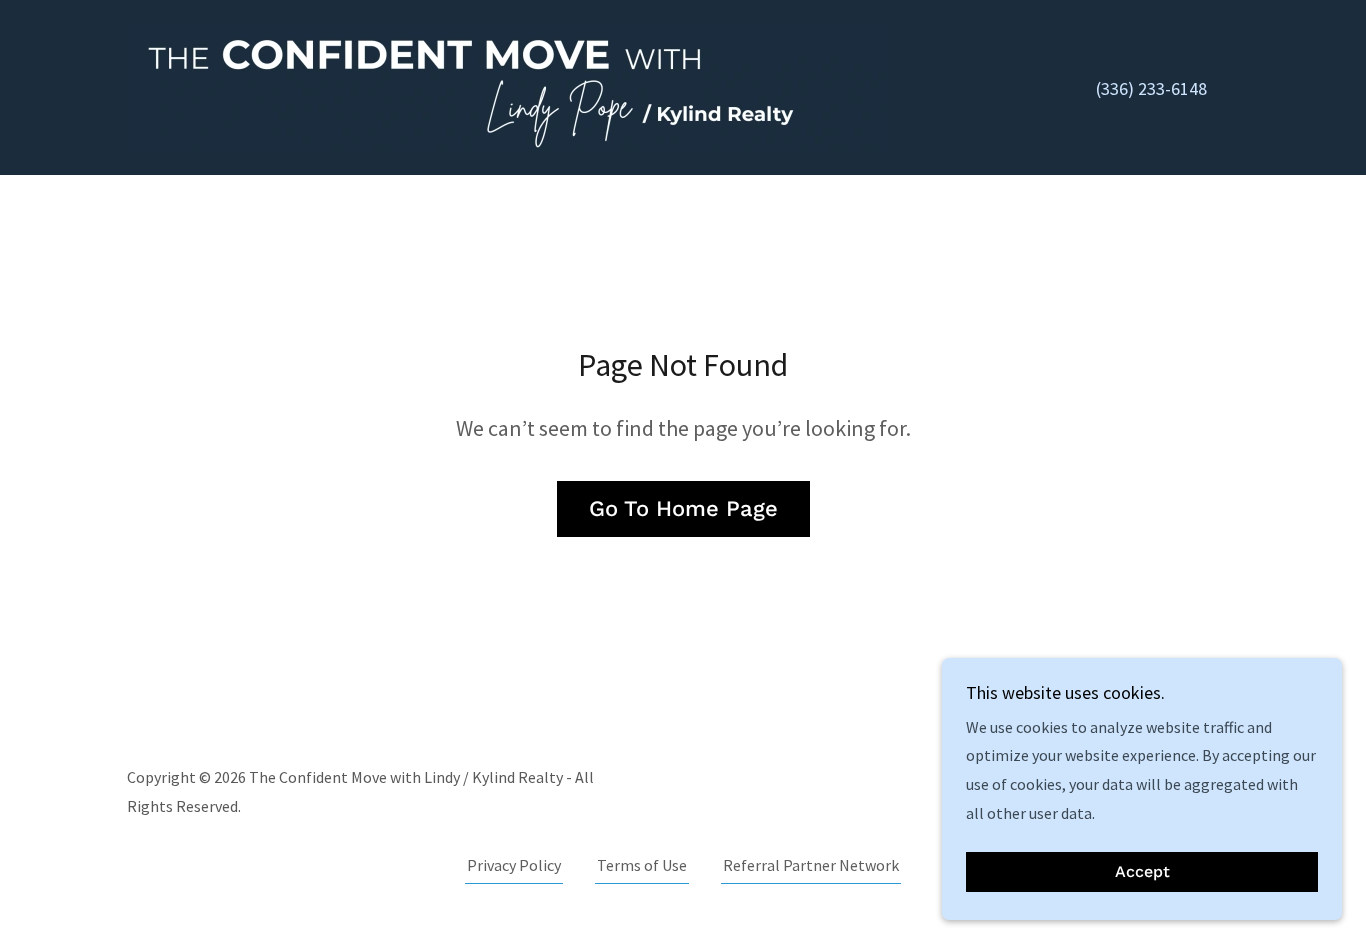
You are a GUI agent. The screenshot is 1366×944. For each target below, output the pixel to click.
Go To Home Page (683, 508)
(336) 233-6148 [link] (1151, 88)
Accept (1142, 872)
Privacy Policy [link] (514, 865)
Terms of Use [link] (642, 865)
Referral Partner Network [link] (811, 865)
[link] (507, 85)
